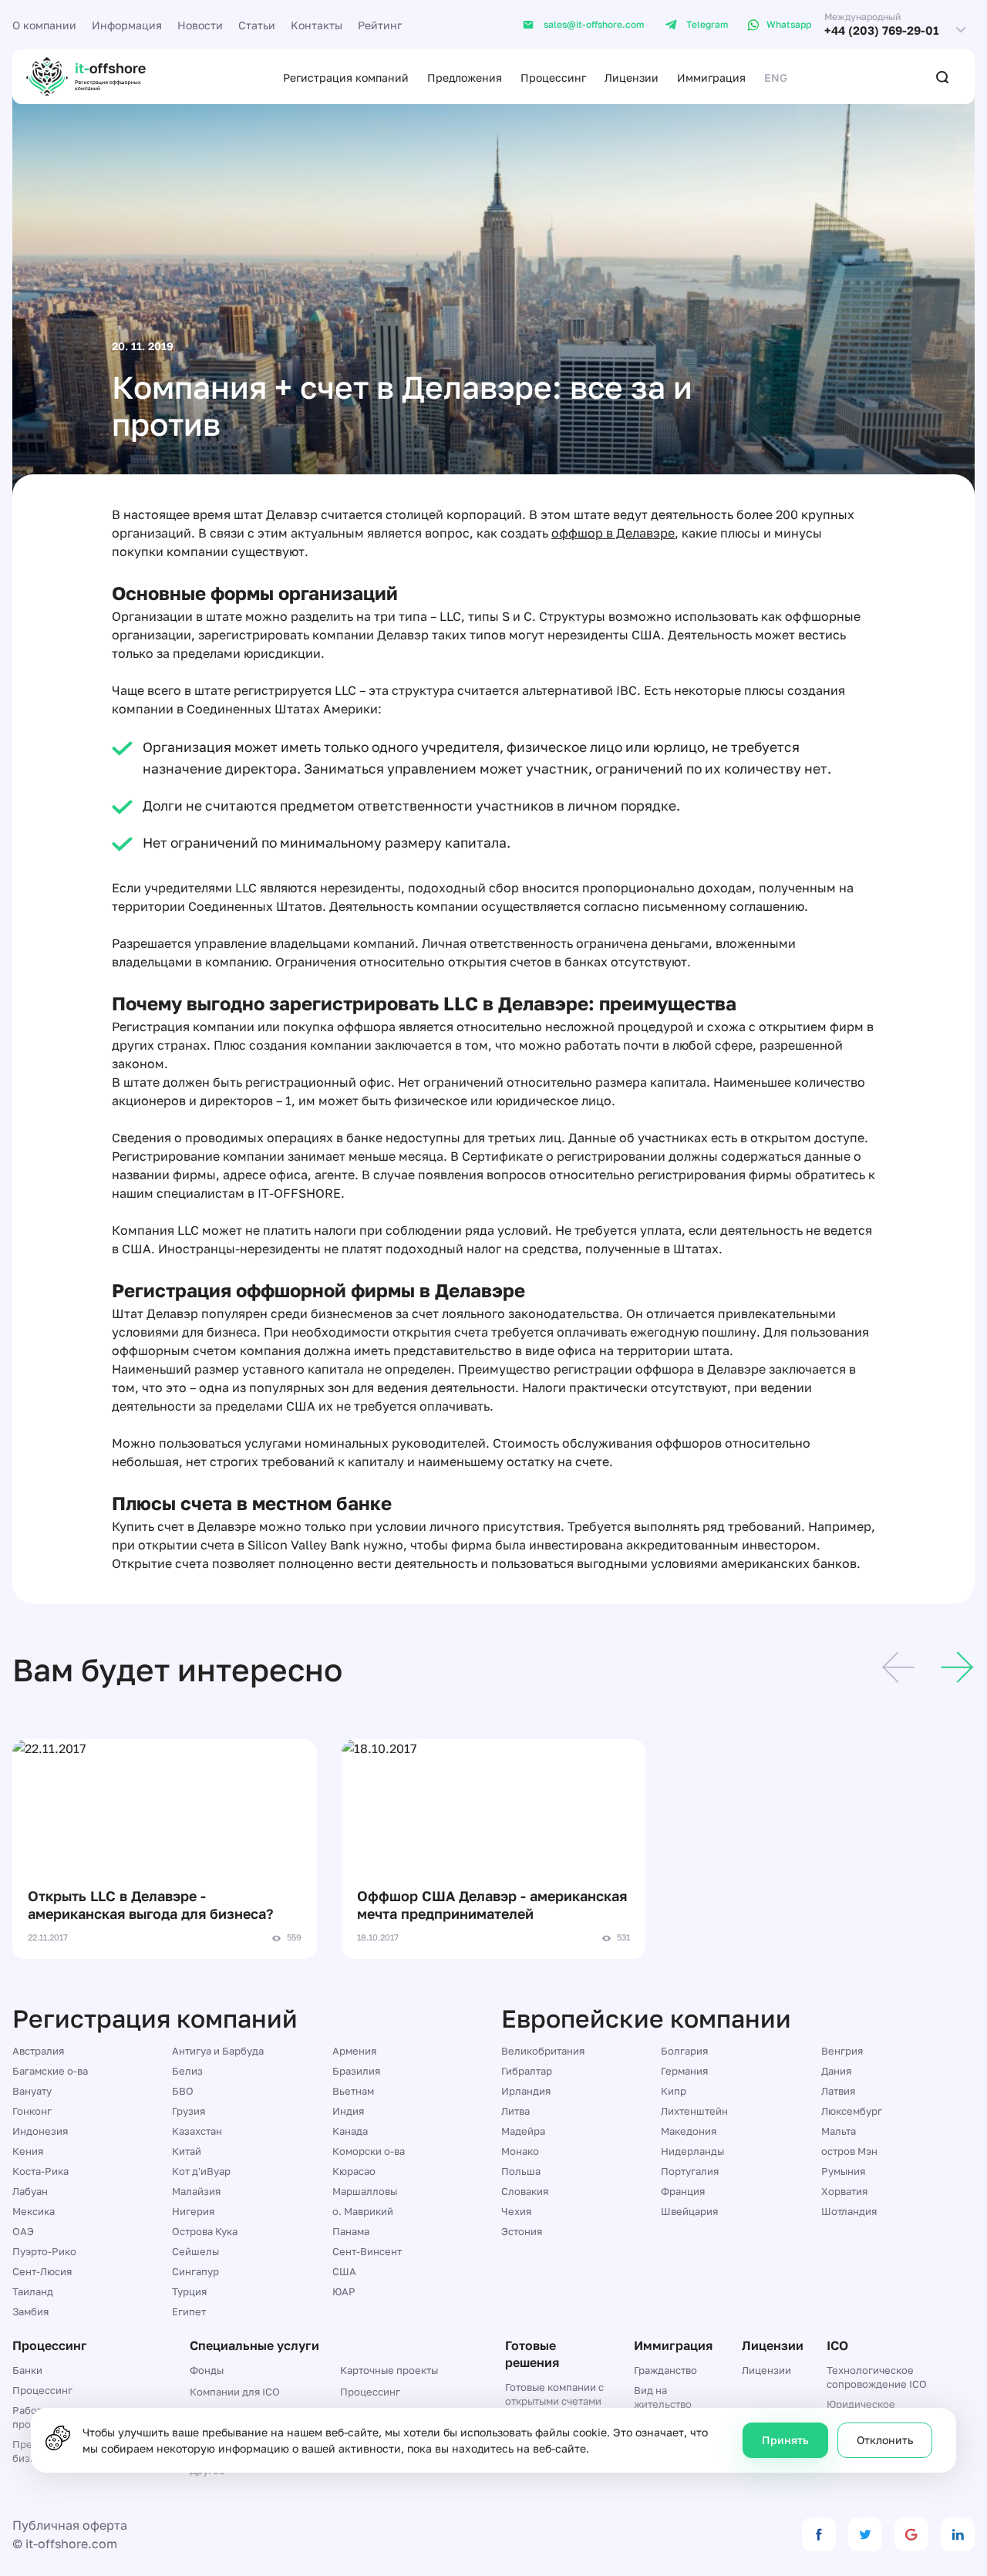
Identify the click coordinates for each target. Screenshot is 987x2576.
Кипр (674, 2091)
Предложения (465, 78)
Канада (350, 2131)
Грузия (189, 2111)
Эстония (522, 2231)
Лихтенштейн (694, 2111)
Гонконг (32, 2111)
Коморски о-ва (369, 2151)
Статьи (257, 25)
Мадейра (523, 2131)
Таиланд (33, 2291)
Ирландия (526, 2091)
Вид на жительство (663, 2397)
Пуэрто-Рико (44, 2251)
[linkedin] (958, 2534)
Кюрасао (354, 2171)
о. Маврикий (363, 2211)
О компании (44, 25)
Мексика (34, 2211)
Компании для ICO (235, 2392)
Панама (351, 2231)
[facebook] (819, 2534)
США (344, 2271)
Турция (189, 2291)
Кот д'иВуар (201, 2171)
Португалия (690, 2171)
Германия (684, 2071)
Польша (521, 2171)
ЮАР (344, 2291)
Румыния (843, 2171)
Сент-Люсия (42, 2271)
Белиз (187, 2071)
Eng (776, 78)
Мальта (839, 2131)
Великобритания (543, 2051)
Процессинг (553, 78)
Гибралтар (527, 2071)
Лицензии (632, 78)
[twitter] (865, 2534)
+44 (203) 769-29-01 (882, 30)
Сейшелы (195, 2251)
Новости (200, 25)
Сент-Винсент (367, 2251)
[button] (898, 1670)
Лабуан (30, 2191)
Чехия (516, 2211)
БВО (183, 2091)
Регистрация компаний (346, 78)
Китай (187, 2151)
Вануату (32, 2091)
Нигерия (193, 2211)
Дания (836, 2071)
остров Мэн (849, 2151)
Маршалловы (365, 2191)
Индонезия (40, 2131)
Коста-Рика (40, 2171)
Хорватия (844, 2191)
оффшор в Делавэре (613, 533)
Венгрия (842, 2051)
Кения (28, 2151)
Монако (520, 2151)
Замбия (30, 2311)
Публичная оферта (70, 2525)
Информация (127, 25)
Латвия (838, 2091)
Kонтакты (317, 25)
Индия (348, 2111)
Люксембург (852, 2111)
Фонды (207, 2370)
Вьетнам (353, 2091)
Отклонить (885, 2440)
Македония (689, 2131)
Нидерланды (692, 2151)
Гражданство (665, 2370)
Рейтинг (380, 25)
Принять (785, 2440)
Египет (189, 2311)
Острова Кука (205, 2231)
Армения (354, 2051)
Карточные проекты (389, 2370)
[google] (911, 2534)
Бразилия (356, 2071)
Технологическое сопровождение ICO (877, 2377)
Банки (27, 2370)
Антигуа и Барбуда (218, 2051)
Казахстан (197, 2131)
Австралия (38, 2051)
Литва (515, 2111)
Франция (683, 2191)
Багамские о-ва (50, 2071)
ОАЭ (23, 2231)
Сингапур (195, 2271)
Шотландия (849, 2211)
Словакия (525, 2191)
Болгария (684, 2051)
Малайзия (196, 2191)
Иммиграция (711, 78)
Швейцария (689, 2211)
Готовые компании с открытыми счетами (554, 2394)
